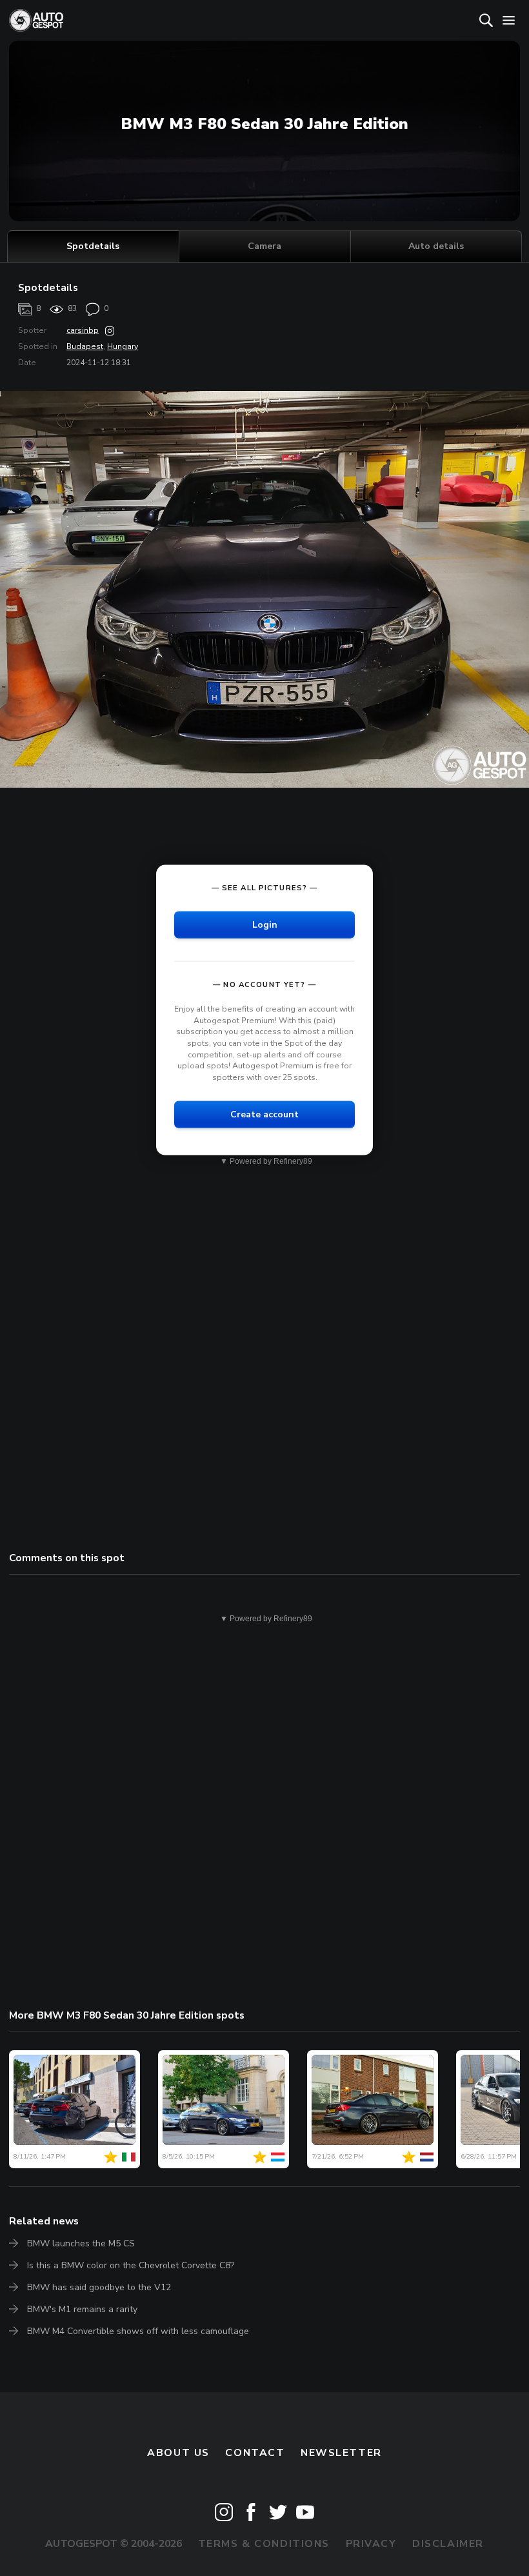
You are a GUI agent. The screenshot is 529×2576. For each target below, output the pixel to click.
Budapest (85, 346)
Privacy (371, 2544)
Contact (255, 2453)
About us (178, 2453)
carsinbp (83, 330)
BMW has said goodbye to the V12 (99, 2287)
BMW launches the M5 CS (81, 2243)
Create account (264, 1114)
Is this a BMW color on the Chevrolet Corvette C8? (131, 2265)
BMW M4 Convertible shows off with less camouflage (138, 2331)
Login (265, 925)
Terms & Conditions (264, 2544)
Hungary (123, 346)
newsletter (341, 2453)
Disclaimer (448, 2544)
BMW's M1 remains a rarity (82, 2309)
